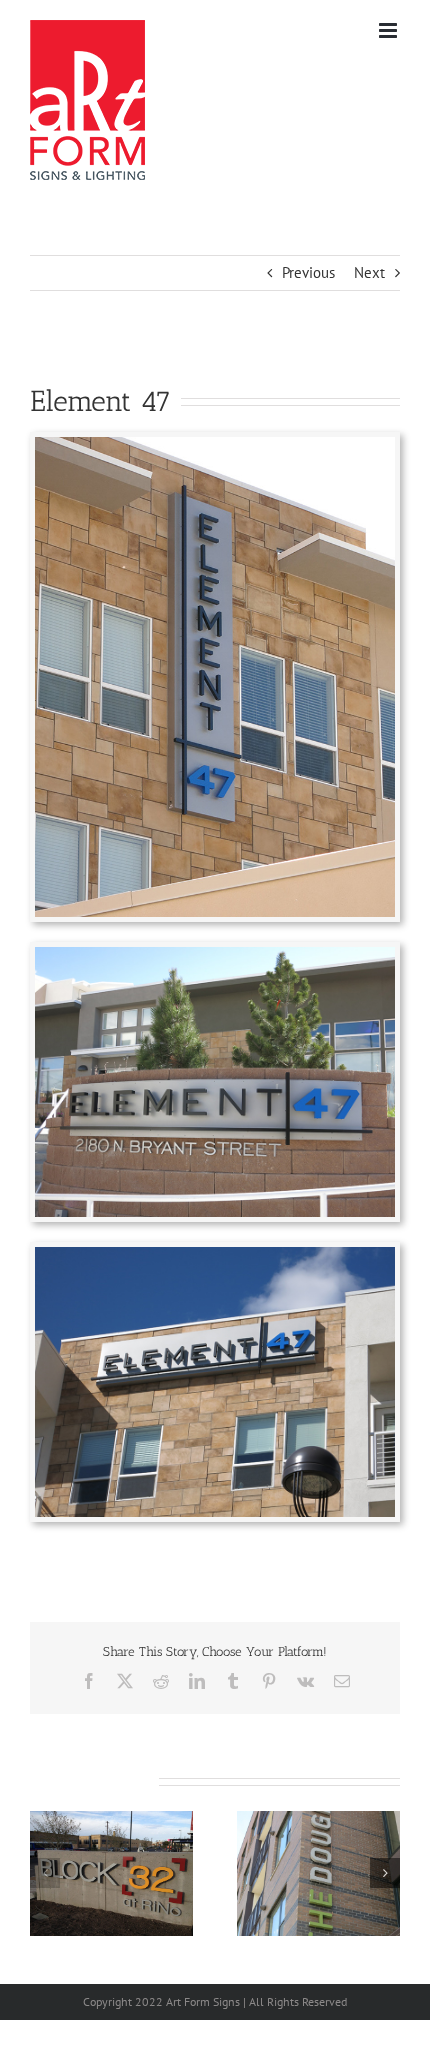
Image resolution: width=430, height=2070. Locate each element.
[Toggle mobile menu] (389, 30)
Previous (308, 272)
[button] (45, 1873)
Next (369, 272)
